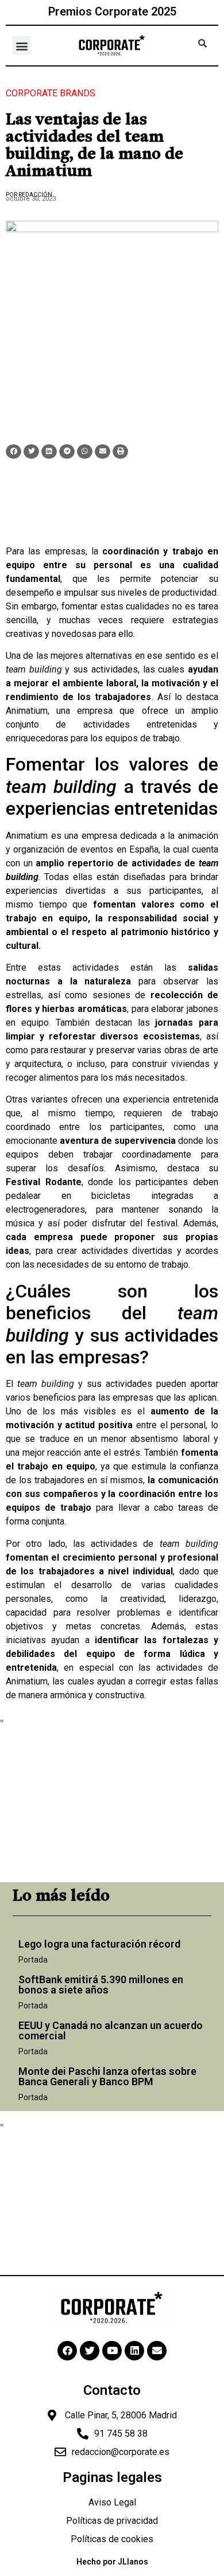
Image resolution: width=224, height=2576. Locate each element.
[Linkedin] (134, 2351)
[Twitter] (90, 2351)
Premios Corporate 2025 (112, 11)
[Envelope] (157, 2351)
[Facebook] (67, 2351)
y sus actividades (72, 669)
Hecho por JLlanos (112, 2562)
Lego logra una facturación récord (99, 1944)
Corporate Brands (51, 93)
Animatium (27, 711)
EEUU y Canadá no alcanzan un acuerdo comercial (111, 2030)
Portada (33, 1960)
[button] (22, 46)
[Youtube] (112, 2351)
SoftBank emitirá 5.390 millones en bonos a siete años (101, 1985)
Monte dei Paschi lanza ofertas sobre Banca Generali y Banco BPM (107, 2076)
